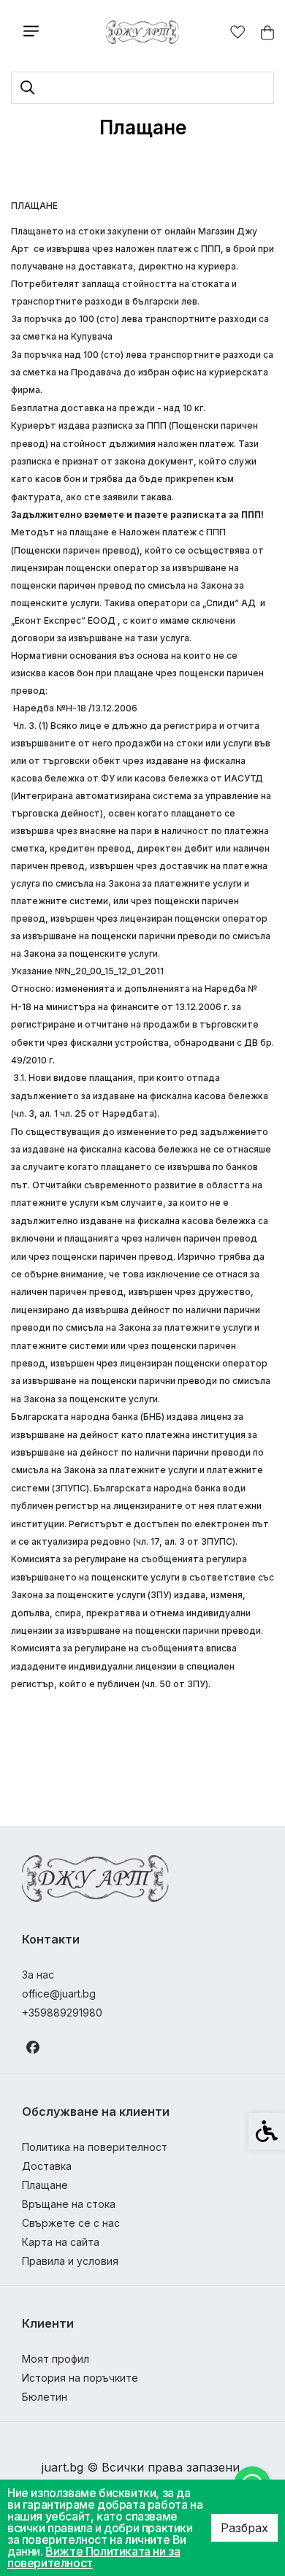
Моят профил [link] (56, 2359)
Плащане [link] (45, 2185)
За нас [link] (38, 1975)
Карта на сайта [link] (61, 2242)
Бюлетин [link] (45, 2397)
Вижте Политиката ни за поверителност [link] (94, 2557)
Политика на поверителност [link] (95, 2147)
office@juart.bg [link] (59, 1994)
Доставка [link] (47, 2166)
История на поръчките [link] (80, 2378)
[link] (143, 32)
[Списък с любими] (237, 33)
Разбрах (244, 2528)
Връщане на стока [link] (69, 2204)
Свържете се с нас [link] (71, 2223)
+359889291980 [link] (62, 2013)
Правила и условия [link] (70, 2261)
